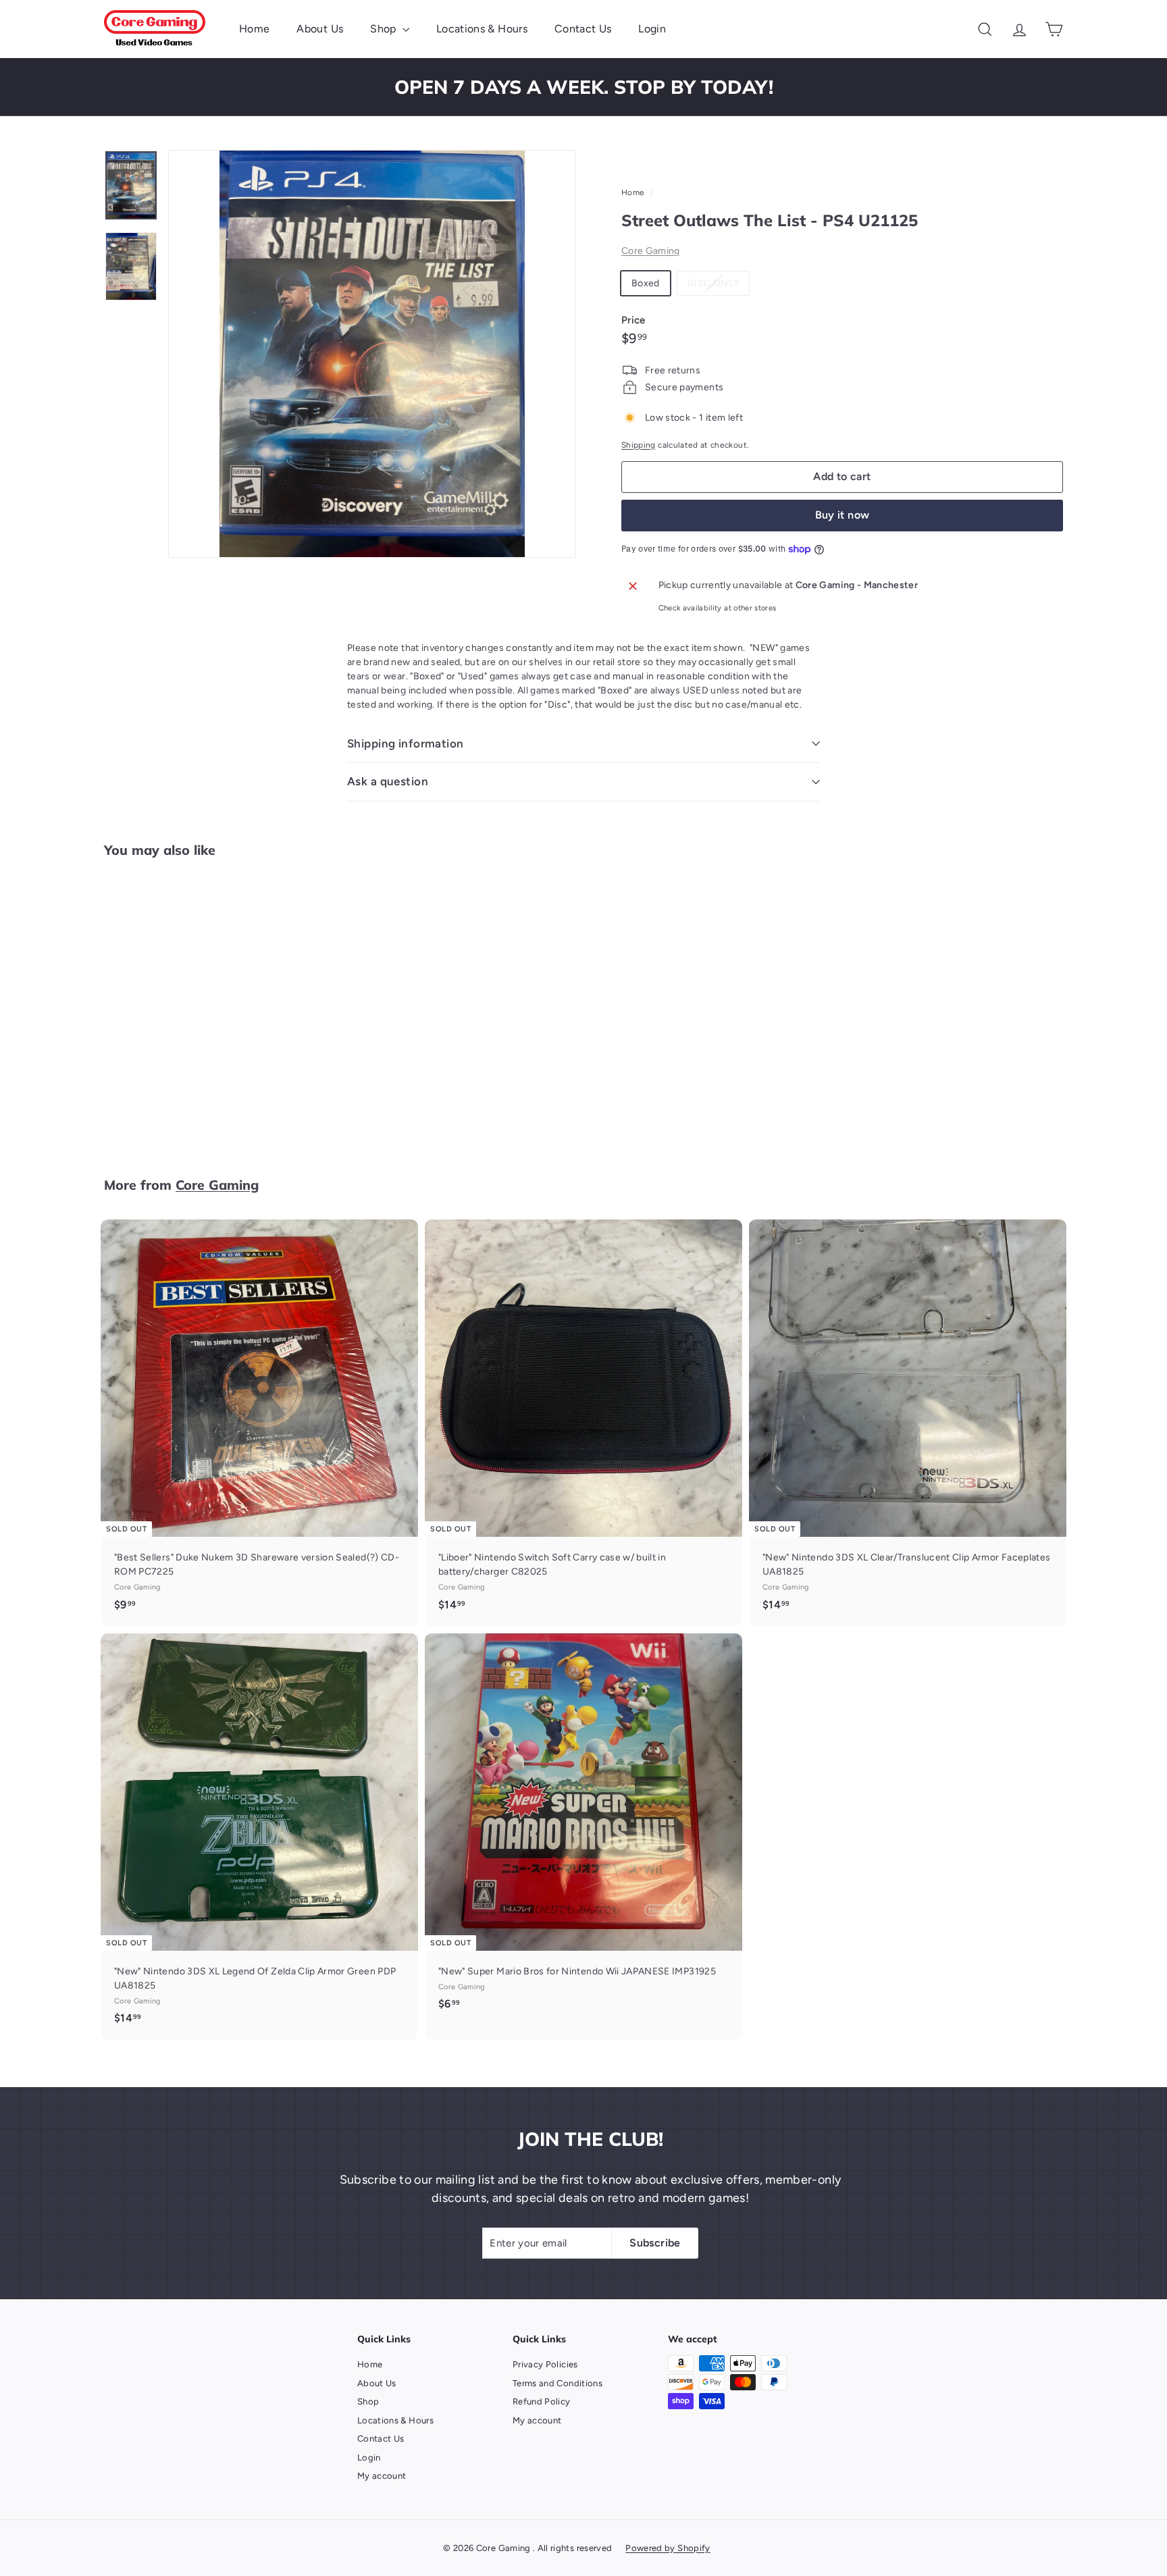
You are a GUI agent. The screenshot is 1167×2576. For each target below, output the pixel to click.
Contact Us (583, 29)
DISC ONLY (718, 286)
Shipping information (406, 743)
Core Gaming (651, 251)
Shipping (639, 445)
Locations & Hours (482, 29)
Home (254, 29)
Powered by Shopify (668, 2548)
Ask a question (388, 781)
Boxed (646, 283)
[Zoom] (372, 354)
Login (652, 29)
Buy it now (842, 515)
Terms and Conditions (557, 2383)
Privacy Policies (545, 2364)
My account (382, 2476)
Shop (385, 29)
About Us (320, 29)
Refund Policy (542, 2401)
